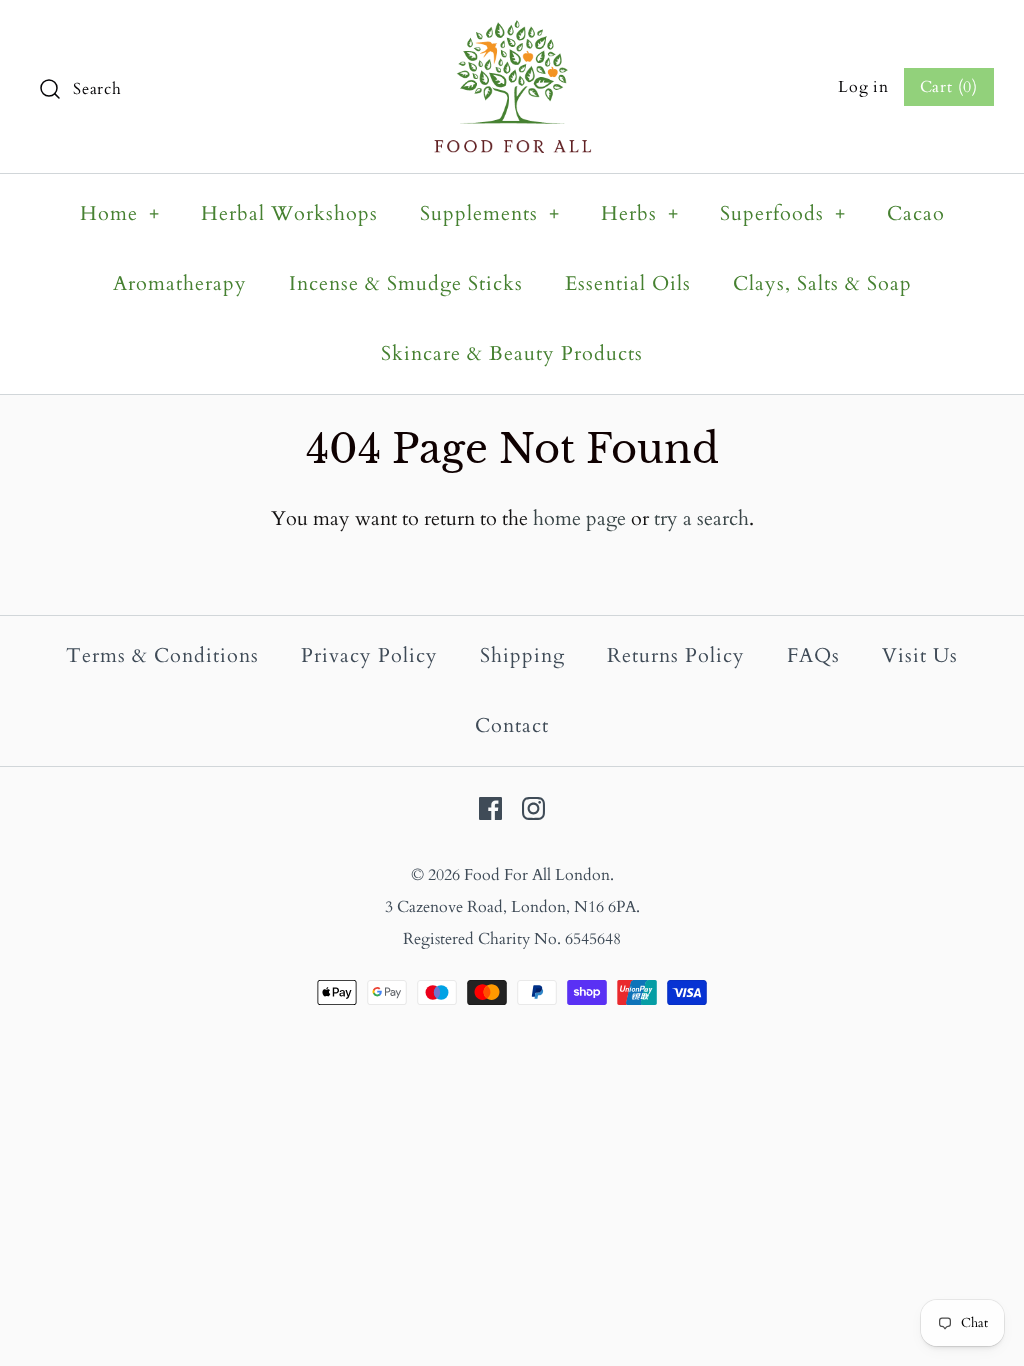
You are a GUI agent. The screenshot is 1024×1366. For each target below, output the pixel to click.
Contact (512, 725)
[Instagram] (533, 808)
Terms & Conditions (162, 655)
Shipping (522, 655)
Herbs (640, 213)
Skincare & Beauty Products (512, 353)
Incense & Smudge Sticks (406, 283)
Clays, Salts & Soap (822, 283)
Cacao (916, 213)
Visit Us (920, 655)
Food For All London (537, 875)
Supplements (490, 213)
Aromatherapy (180, 283)
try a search (701, 518)
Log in (863, 87)
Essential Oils (628, 283)
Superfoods (783, 213)
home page (579, 518)
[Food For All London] (512, 35)
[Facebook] (490, 808)
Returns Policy (676, 655)
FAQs (813, 655)
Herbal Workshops (289, 213)
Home (120, 213)
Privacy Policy (369, 655)
